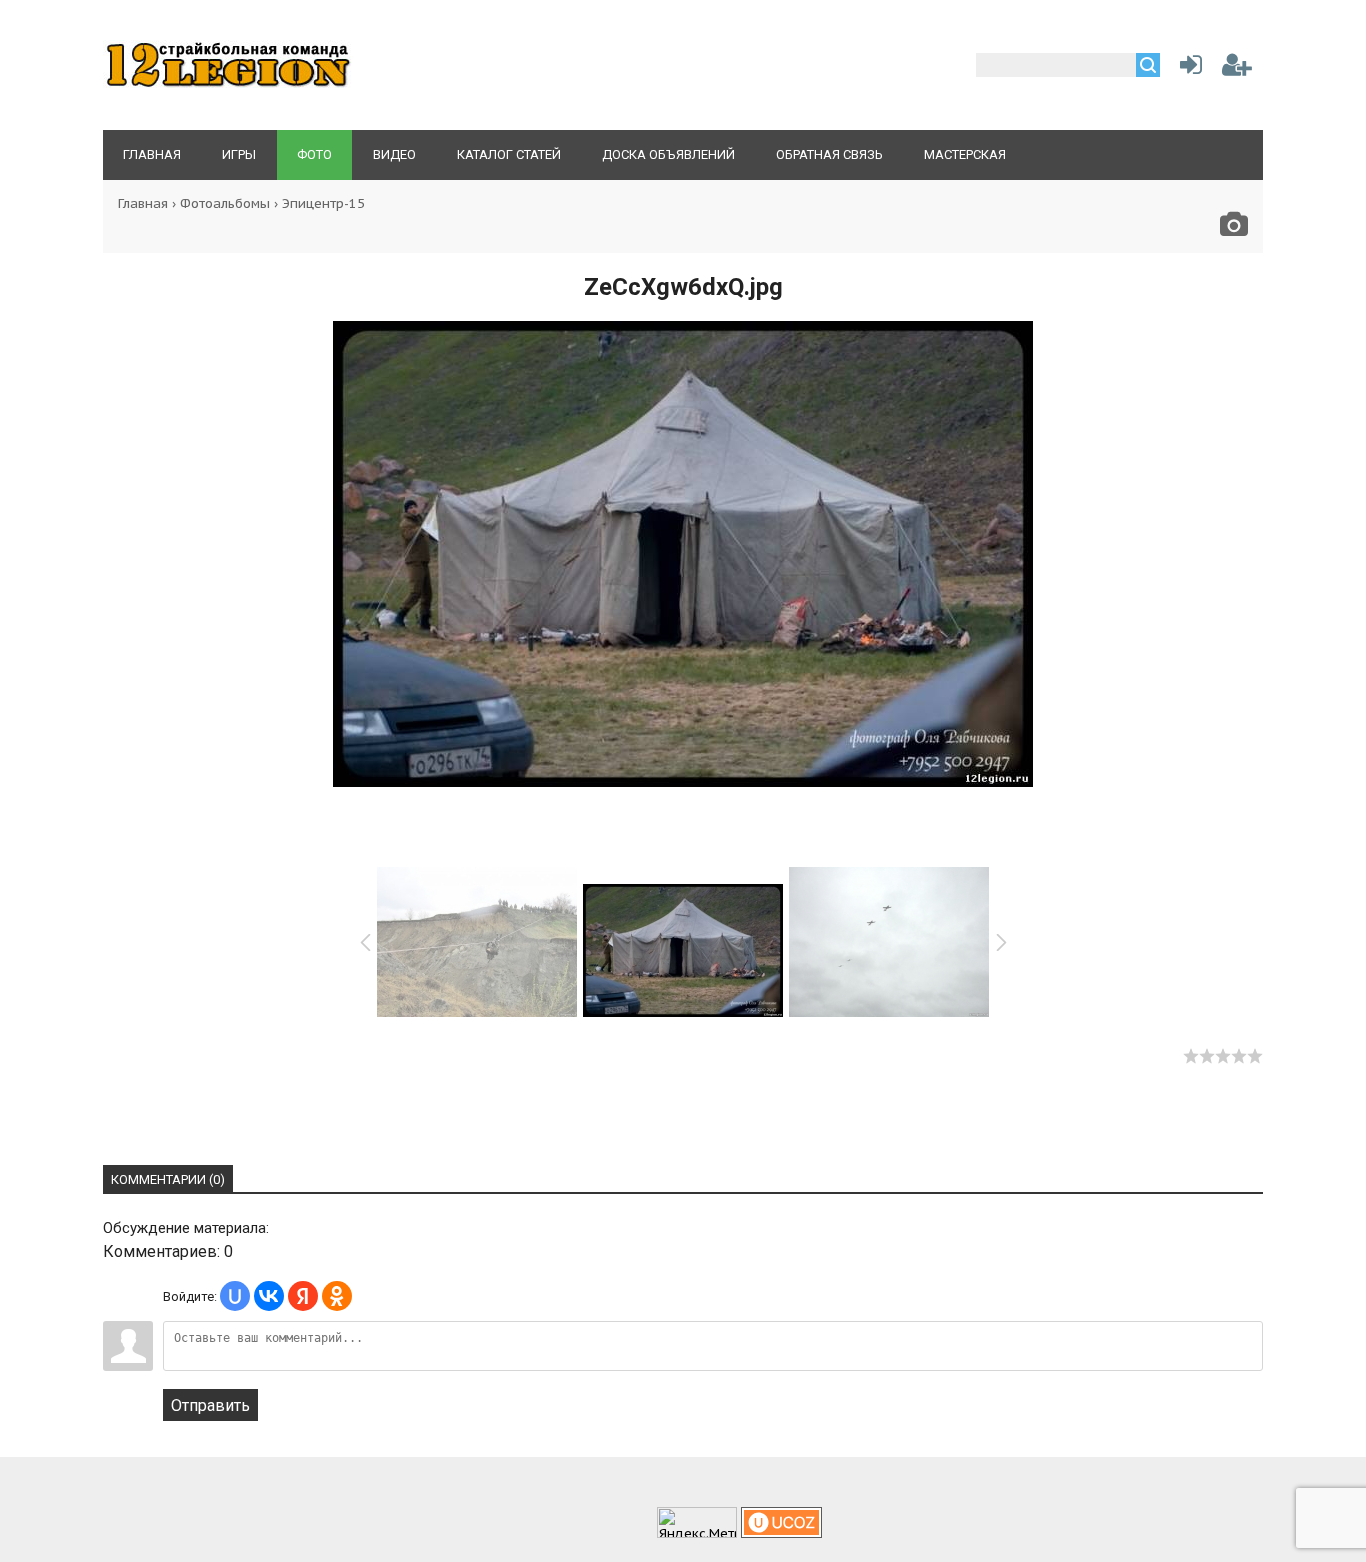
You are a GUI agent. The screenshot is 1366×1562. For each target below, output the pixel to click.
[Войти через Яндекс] (303, 1296)
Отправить (210, 1405)
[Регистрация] (1237, 68)
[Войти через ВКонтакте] (269, 1296)
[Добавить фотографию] (1234, 229)
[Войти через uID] (235, 1296)
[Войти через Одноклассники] (337, 1296)
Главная (143, 203)
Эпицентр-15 (323, 203)
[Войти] (1187, 68)
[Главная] (228, 85)
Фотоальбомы (225, 203)
